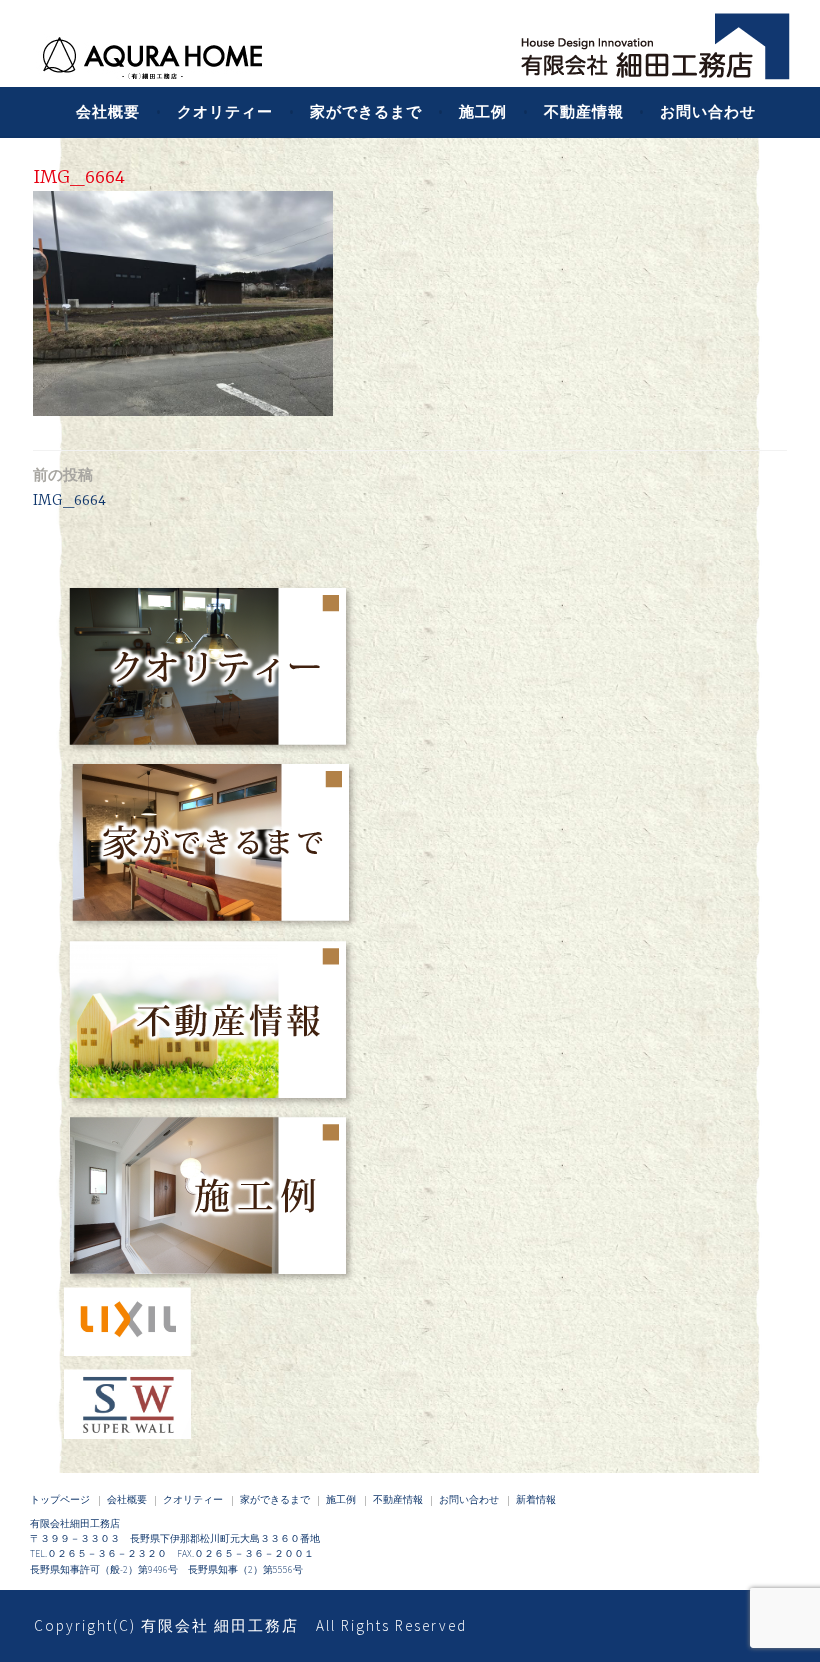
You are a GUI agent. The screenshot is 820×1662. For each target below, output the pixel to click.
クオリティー (225, 111)
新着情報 (536, 1500)
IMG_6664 (69, 487)
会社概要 (108, 111)
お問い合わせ (708, 111)
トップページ (60, 1500)
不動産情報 (584, 111)
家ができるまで (366, 111)
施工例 (483, 111)
